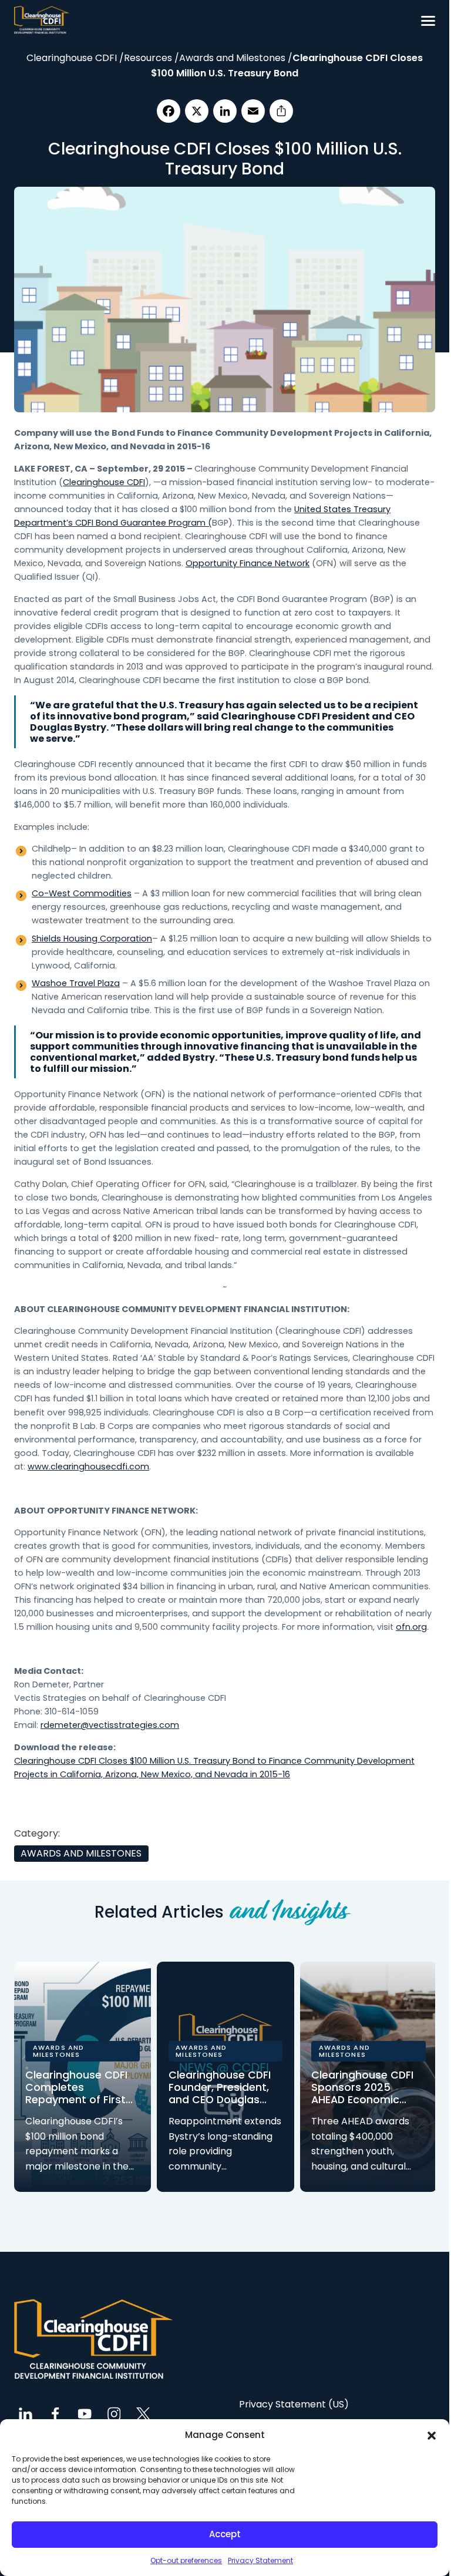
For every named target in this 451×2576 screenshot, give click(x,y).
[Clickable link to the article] (82, 2077)
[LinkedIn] (225, 111)
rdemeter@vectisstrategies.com (110, 1725)
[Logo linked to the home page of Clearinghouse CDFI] (42, 21)
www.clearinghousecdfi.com (88, 1467)
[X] (197, 111)
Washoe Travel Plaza (76, 983)
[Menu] (428, 21)
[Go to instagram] (114, 2414)
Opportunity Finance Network (248, 563)
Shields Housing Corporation (92, 939)
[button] (432, 2435)
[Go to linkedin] (26, 2414)
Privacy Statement (260, 2560)
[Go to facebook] (55, 2414)
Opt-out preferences (186, 2560)
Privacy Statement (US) (294, 2402)
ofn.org (411, 1627)
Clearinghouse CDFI (104, 482)
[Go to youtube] (85, 2414)
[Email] (253, 111)
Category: (37, 1833)
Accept (225, 2534)
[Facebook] (169, 111)
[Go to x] (143, 2414)
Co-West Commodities (82, 893)
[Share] (281, 111)
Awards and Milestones (82, 1854)
